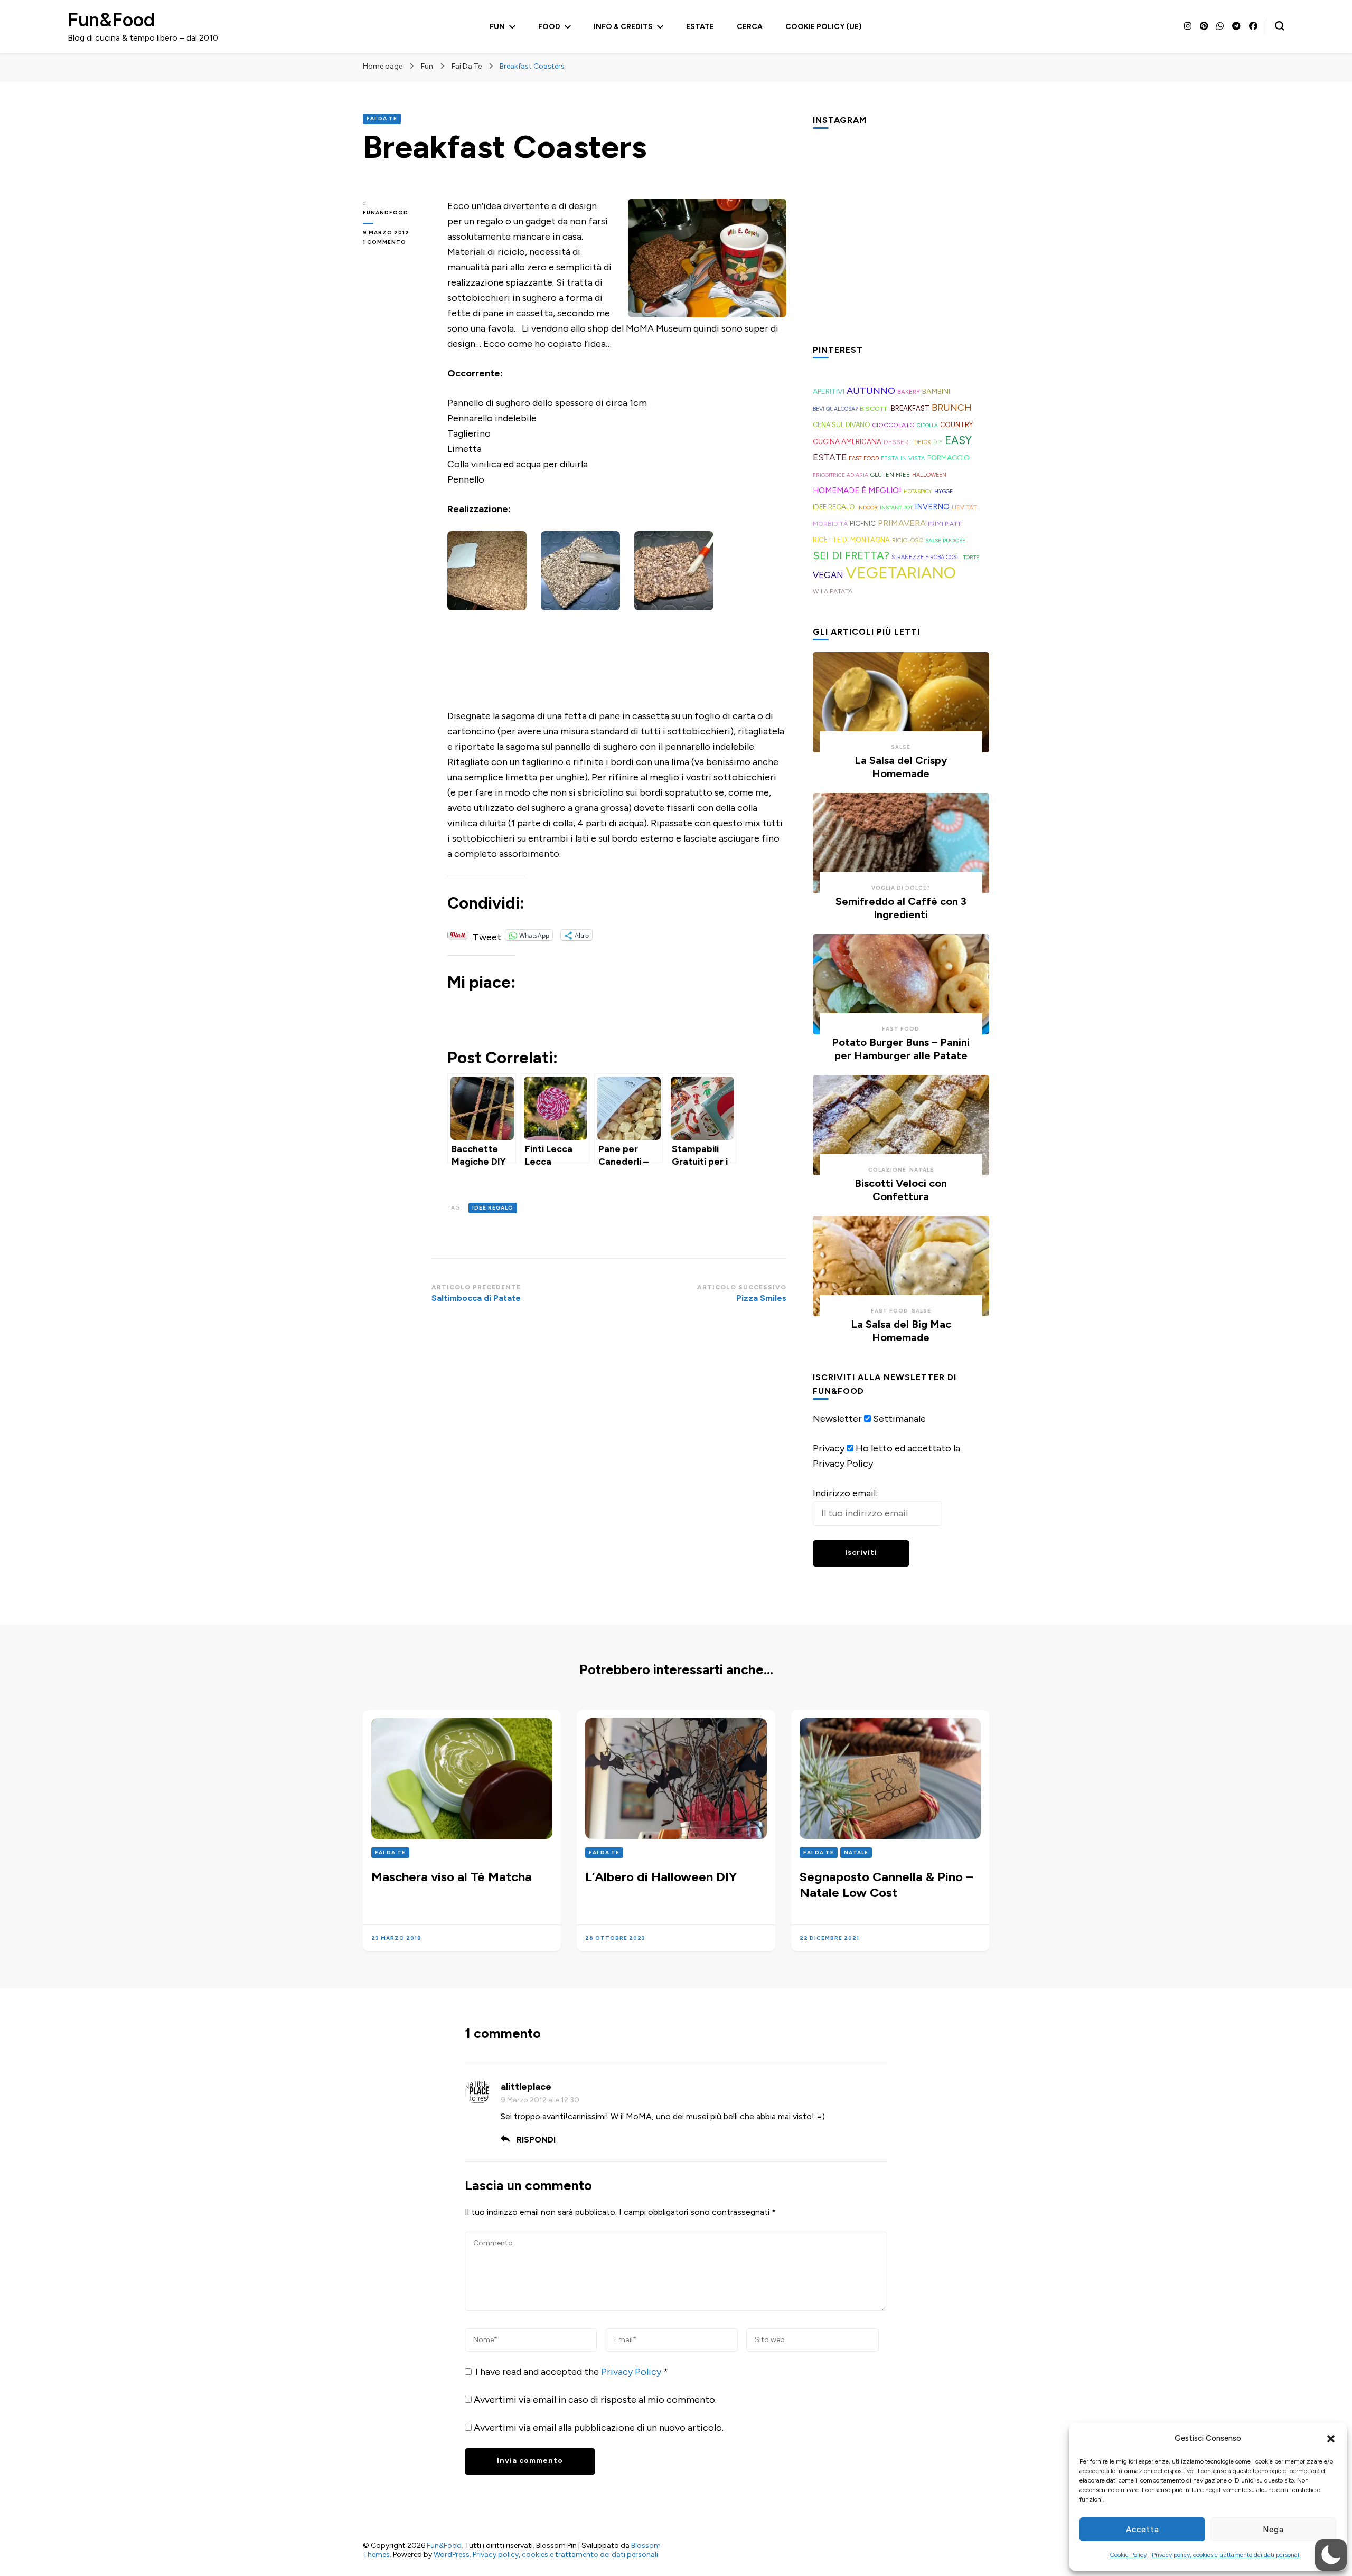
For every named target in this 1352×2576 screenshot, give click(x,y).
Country (956, 425)
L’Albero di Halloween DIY (661, 1877)
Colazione (887, 1170)
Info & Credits (623, 27)
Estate (700, 27)
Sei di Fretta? (851, 555)
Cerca (750, 27)
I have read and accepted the (572, 2372)
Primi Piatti (945, 524)
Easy (958, 440)
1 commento (397, 243)
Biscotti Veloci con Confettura (901, 1190)
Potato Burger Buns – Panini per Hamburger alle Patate (901, 1049)
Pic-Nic (863, 523)
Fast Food (864, 459)
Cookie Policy (1128, 2555)
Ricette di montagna (851, 540)
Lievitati (965, 507)
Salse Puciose (945, 540)
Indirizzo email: (845, 1493)
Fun (497, 27)
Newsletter (837, 1419)
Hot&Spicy (918, 491)
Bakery (909, 392)
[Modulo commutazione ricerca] (1280, 26)
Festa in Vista (903, 458)
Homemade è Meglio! (857, 490)
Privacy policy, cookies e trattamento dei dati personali (1226, 2555)
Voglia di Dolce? (901, 888)
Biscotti (874, 408)
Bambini (936, 391)
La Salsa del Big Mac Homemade (901, 1331)
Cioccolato (893, 425)
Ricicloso (908, 540)
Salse (901, 747)
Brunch (952, 407)
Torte (971, 557)
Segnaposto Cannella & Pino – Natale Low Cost (886, 1885)
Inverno (932, 507)
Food (549, 27)
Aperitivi (829, 391)
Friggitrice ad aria (841, 475)
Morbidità (830, 523)
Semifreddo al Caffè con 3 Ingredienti (901, 908)
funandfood (386, 213)
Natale (922, 1170)
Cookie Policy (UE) (824, 27)
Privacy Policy (632, 2372)
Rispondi (536, 2140)
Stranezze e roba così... (926, 557)
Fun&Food (111, 20)
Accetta (1143, 2530)
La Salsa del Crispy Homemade (901, 767)
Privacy (829, 1448)
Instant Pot (896, 508)
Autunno (871, 391)
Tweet (487, 935)
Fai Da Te (382, 119)
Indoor (867, 508)
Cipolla (927, 425)
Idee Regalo (493, 1208)
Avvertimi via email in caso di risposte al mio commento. (595, 2400)
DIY (938, 442)
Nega (1273, 2530)
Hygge (943, 491)
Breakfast (910, 408)
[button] (1331, 2439)
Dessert (898, 442)
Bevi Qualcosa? (835, 409)
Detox (923, 442)
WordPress (452, 2555)
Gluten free (890, 475)
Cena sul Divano (841, 425)
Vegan (828, 575)
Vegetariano (901, 573)
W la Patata (833, 591)
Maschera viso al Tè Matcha (452, 1877)
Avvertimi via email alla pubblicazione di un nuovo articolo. (599, 2428)
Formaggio (949, 458)
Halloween (929, 475)
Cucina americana (847, 441)
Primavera (902, 523)
